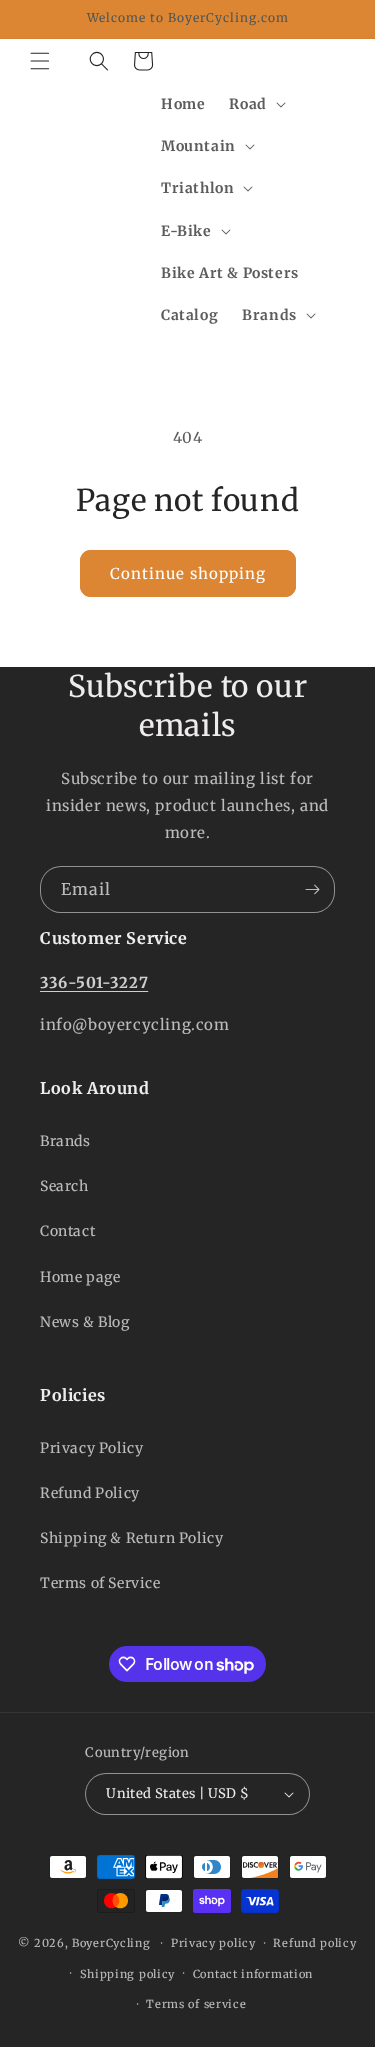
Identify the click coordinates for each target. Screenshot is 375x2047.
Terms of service (196, 2004)
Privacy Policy (91, 1448)
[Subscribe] (312, 889)
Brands (65, 1141)
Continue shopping (188, 573)
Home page (80, 1277)
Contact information (253, 1974)
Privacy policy (213, 1943)
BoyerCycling (111, 1943)
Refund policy (314, 1943)
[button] (40, 61)
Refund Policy (90, 1493)
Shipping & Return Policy (131, 1538)
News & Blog (85, 1322)
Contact (67, 1231)
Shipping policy (128, 1974)
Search (64, 1186)
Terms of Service (100, 1583)
